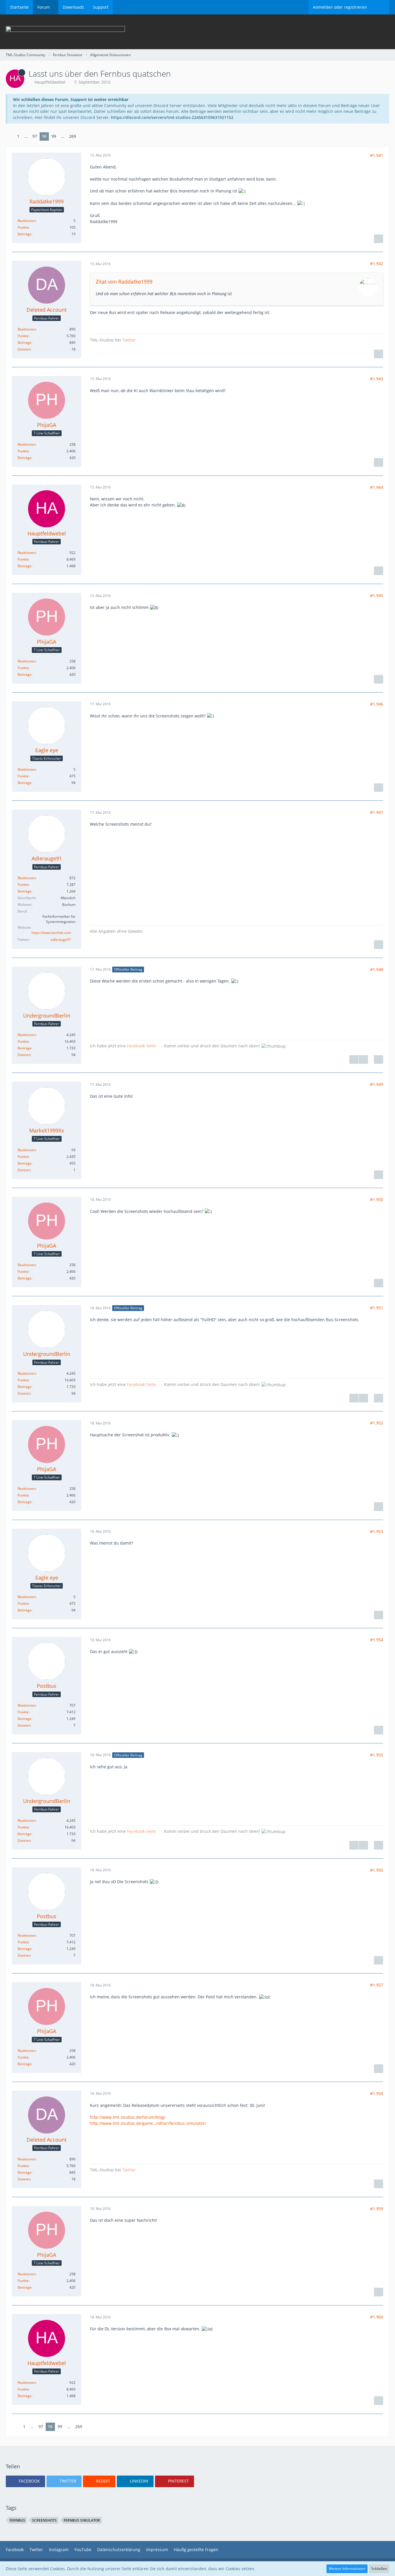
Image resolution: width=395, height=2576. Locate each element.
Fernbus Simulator (82, 2520)
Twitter (129, 340)
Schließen (379, 2569)
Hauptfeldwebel (50, 82)
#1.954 (377, 1640)
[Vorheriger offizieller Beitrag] (354, 1060)
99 (54, 136)
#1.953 (377, 1531)
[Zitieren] (379, 239)
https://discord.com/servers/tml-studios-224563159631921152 (172, 117)
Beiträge (25, 234)
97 (35, 136)
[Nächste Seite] (83, 136)
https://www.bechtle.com (51, 933)
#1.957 (377, 1985)
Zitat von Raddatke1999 (124, 282)
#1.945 (377, 595)
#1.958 (377, 2093)
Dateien (24, 349)
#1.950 (377, 1199)
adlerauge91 (61, 940)
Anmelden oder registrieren (340, 7)
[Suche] (380, 7)
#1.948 (377, 969)
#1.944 (377, 487)
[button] (25, 2481)
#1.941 (377, 155)
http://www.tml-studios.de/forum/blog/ (128, 2117)
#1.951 (377, 1308)
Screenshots (44, 2520)
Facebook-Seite (141, 1046)
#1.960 (377, 2317)
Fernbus (17, 2520)
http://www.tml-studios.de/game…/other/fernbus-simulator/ (148, 2123)
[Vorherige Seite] (10, 136)
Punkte (23, 227)
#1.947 (377, 812)
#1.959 (377, 2209)
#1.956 (377, 1870)
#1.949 (377, 1084)
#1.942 (377, 264)
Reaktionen (27, 221)
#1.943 (377, 379)
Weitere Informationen (347, 2569)
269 (73, 136)
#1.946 (377, 704)
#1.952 (377, 1423)
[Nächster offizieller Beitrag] (363, 1060)
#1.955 (377, 1755)
